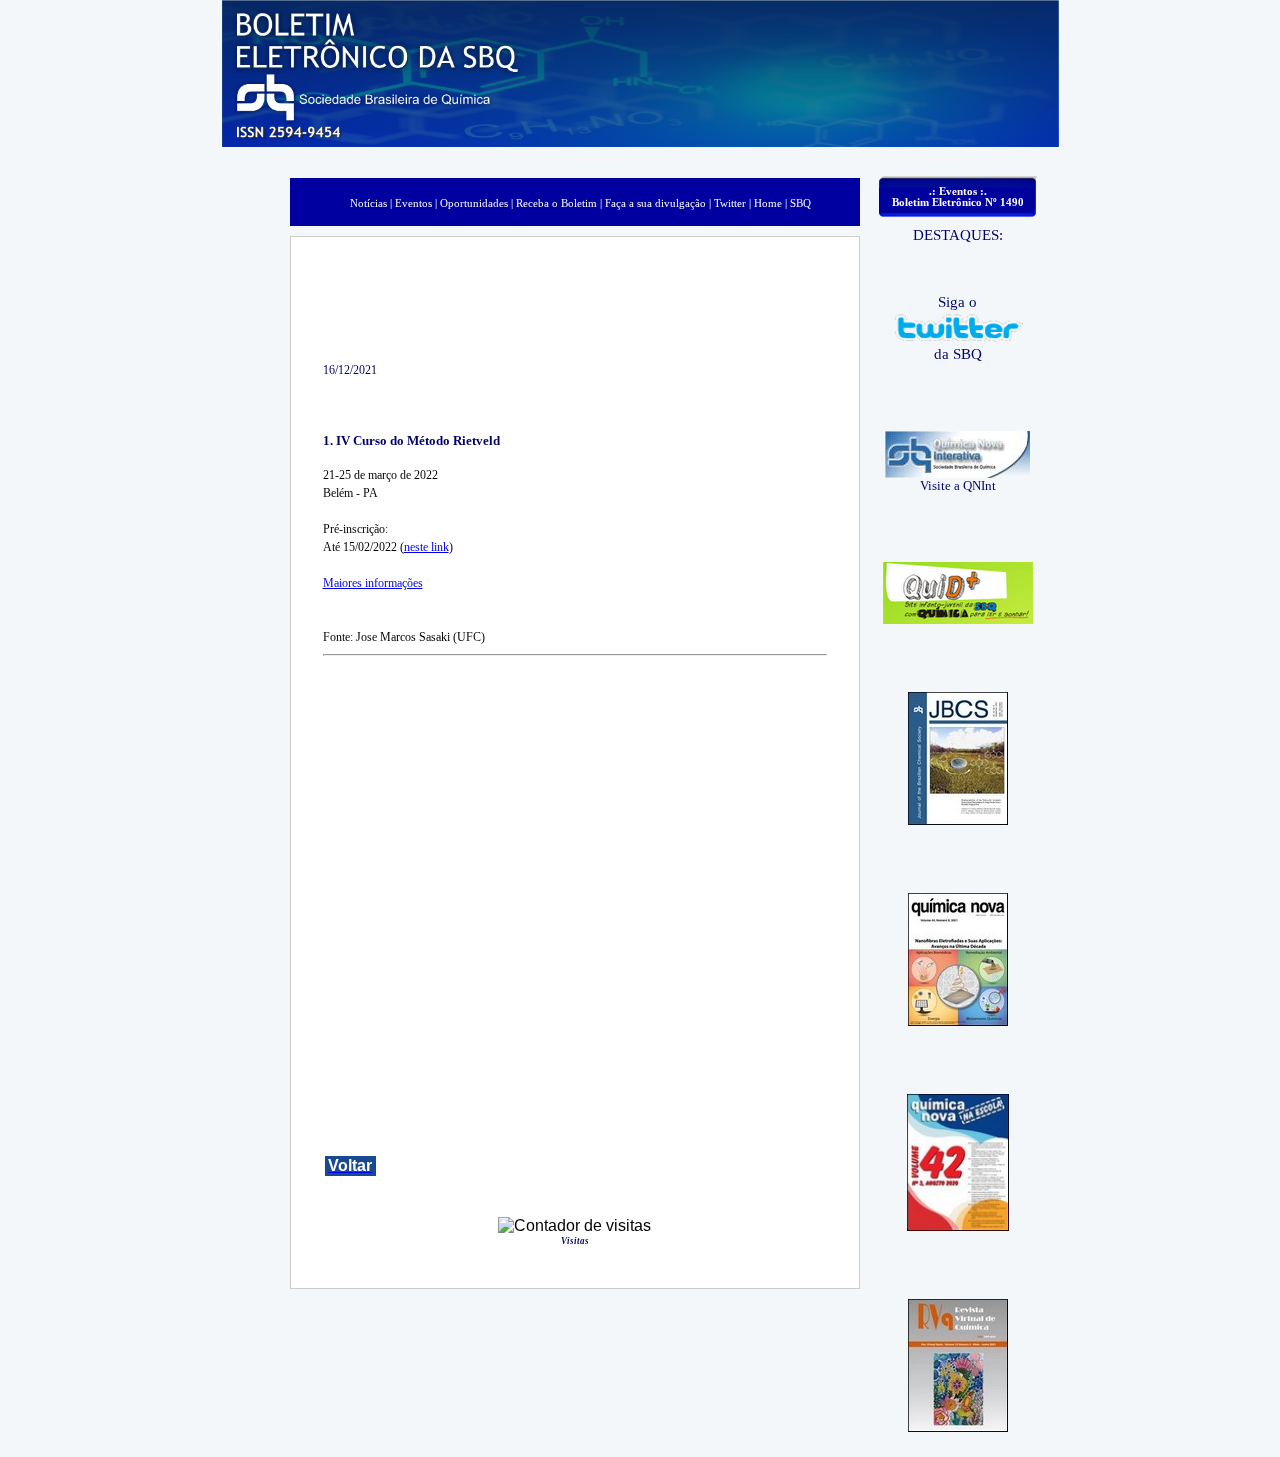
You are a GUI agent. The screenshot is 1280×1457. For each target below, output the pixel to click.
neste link (426, 547)
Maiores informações (373, 583)
